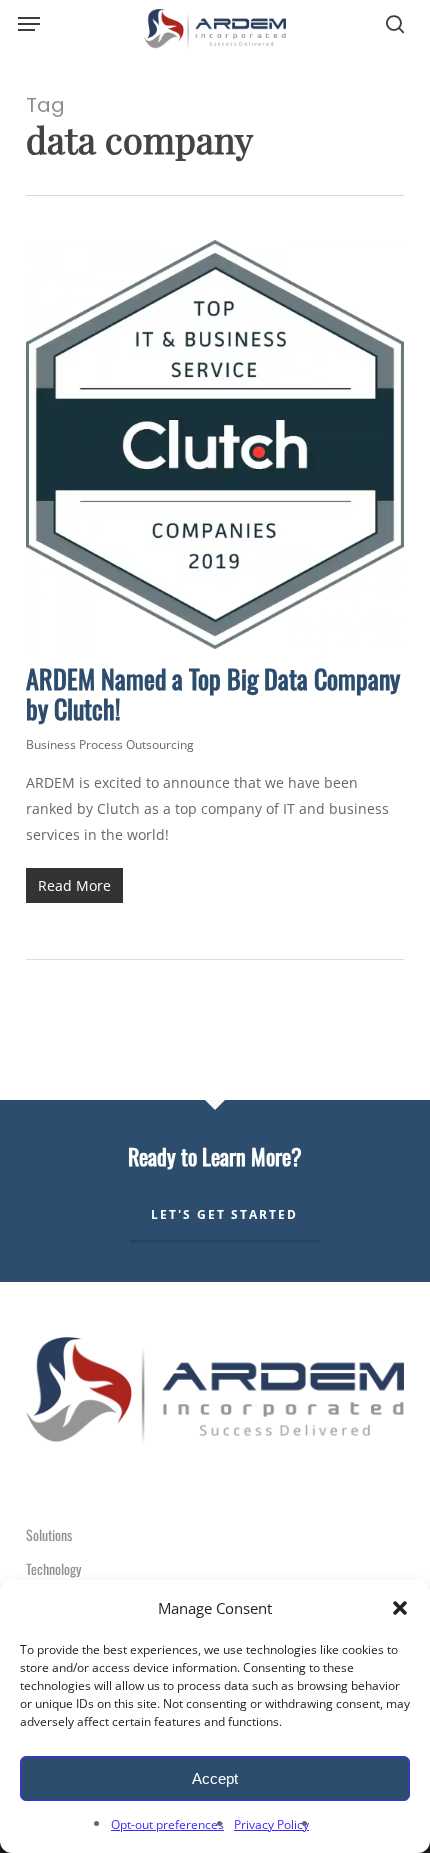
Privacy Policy (271, 1824)
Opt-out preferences (167, 1824)
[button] (400, 1608)
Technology (53, 1568)
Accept (215, 1778)
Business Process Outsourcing (110, 744)
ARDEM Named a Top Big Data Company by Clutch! (213, 693)
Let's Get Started (224, 1214)
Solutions (49, 1534)
